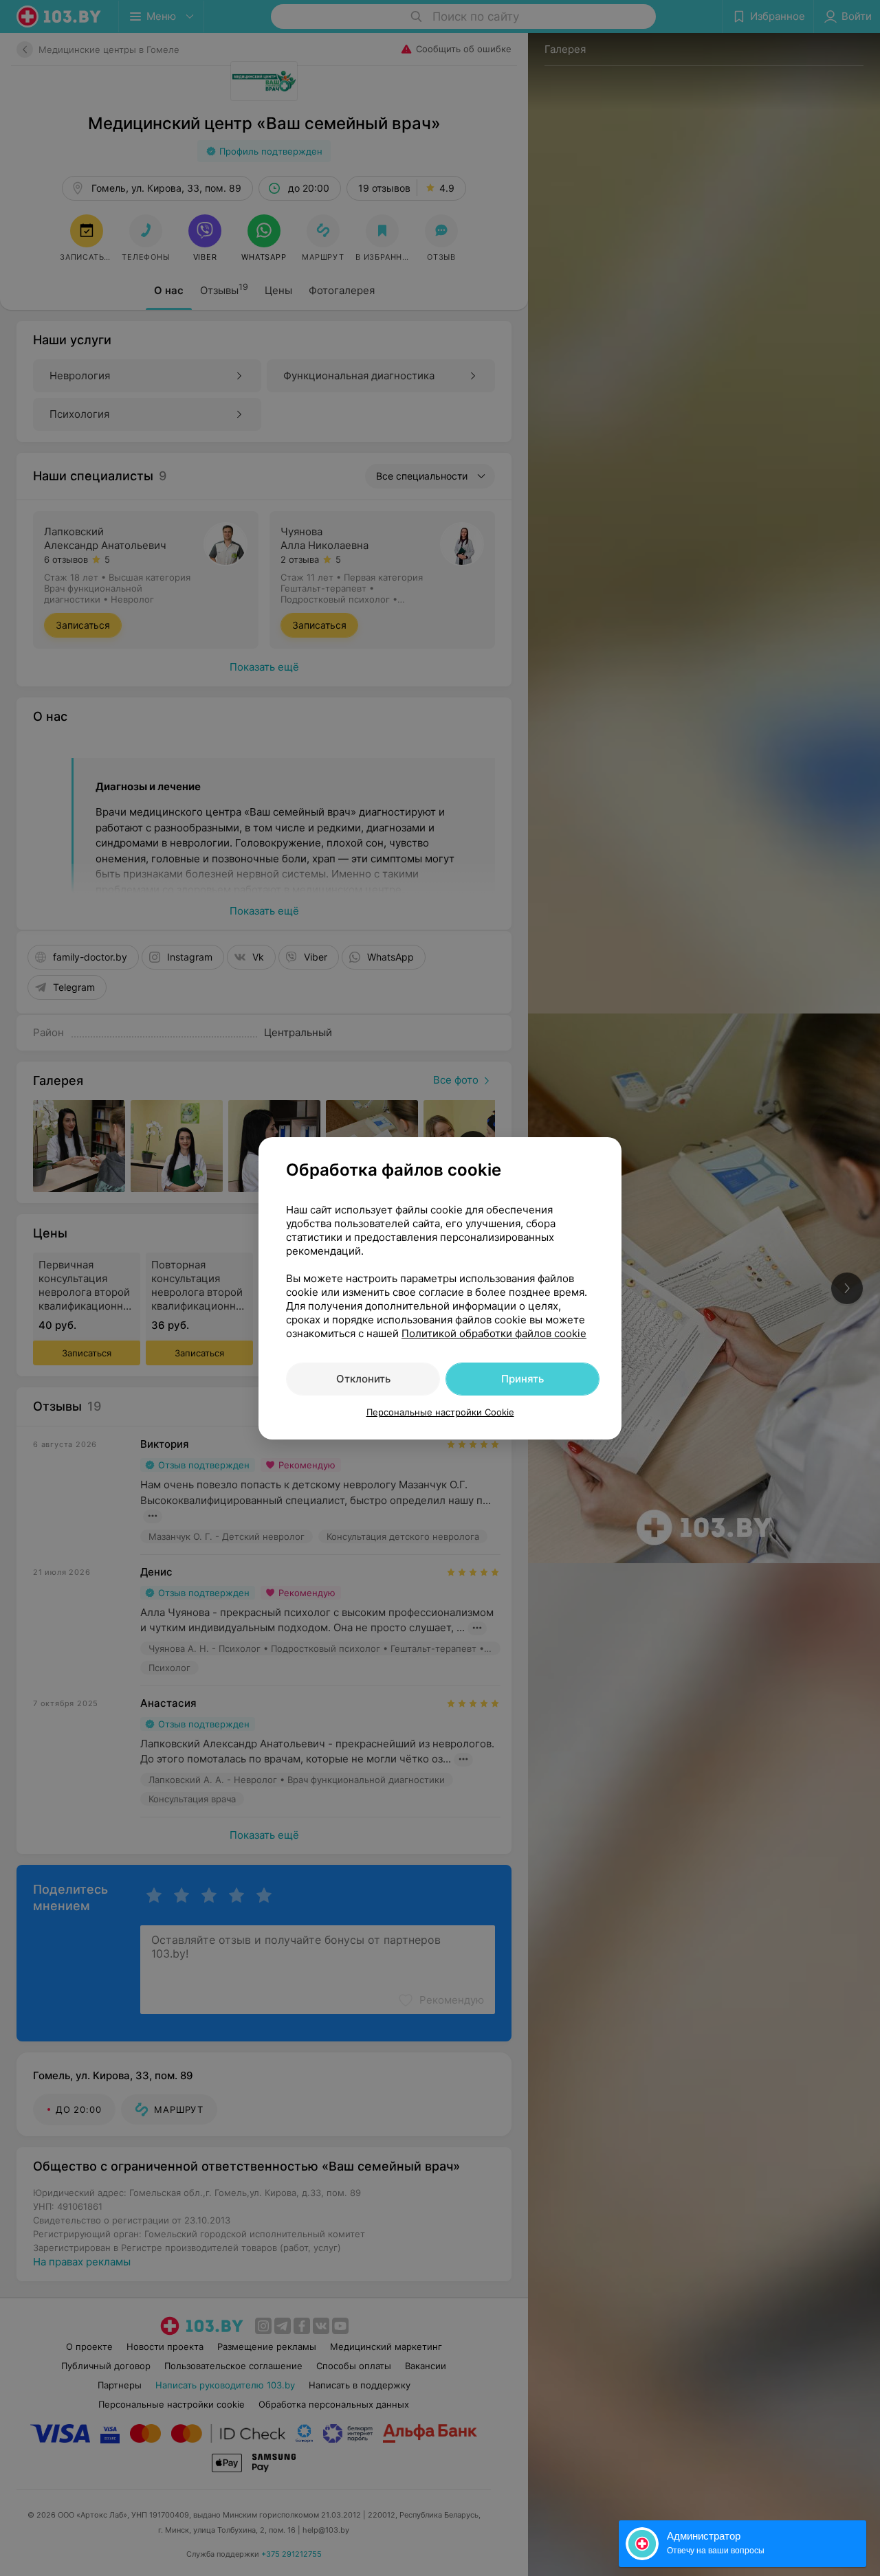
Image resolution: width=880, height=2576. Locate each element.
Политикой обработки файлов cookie (494, 1333)
